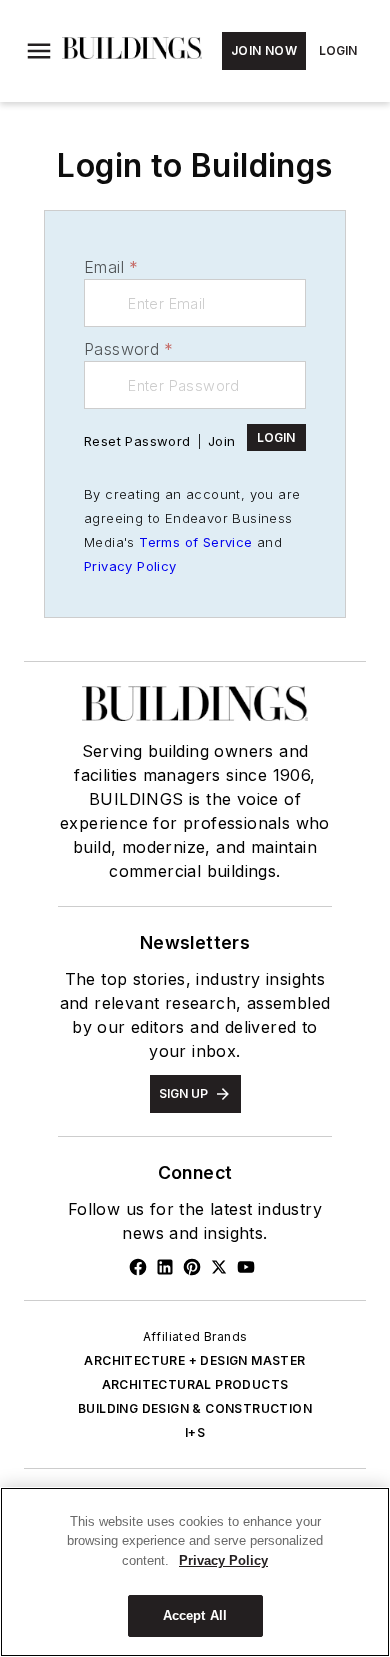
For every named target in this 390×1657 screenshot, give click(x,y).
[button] (39, 51)
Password (129, 349)
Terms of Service (195, 542)
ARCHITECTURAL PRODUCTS (195, 1384)
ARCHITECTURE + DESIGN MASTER (194, 1360)
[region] (195, 1572)
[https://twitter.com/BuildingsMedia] (219, 1267)
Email (111, 267)
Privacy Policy (130, 566)
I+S (195, 1432)
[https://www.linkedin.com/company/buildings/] (165, 1267)
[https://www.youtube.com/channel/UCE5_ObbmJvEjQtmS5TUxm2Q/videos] (246, 1267)
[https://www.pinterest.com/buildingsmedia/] (192, 1267)
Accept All (195, 1615)
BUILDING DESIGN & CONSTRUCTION (195, 1408)
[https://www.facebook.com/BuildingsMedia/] (138, 1267)
